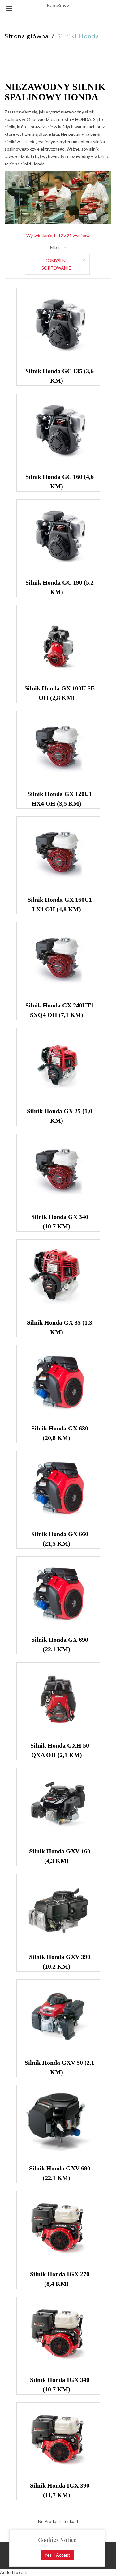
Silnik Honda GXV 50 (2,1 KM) (60, 2067)
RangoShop (58, 5)
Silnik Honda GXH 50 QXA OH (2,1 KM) (60, 1750)
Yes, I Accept (57, 2555)
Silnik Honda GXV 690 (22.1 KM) (60, 2173)
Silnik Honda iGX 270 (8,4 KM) (60, 2279)
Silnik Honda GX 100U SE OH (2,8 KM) (60, 693)
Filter (55, 247)
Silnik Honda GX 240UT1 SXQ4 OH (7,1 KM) (60, 1010)
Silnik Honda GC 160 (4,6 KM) (60, 481)
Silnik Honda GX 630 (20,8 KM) (60, 1433)
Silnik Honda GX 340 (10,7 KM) (60, 1222)
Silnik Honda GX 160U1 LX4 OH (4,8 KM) (60, 904)
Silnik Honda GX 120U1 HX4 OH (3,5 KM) (60, 799)
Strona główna (27, 36)
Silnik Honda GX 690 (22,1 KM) (60, 1644)
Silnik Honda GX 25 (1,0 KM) (60, 1116)
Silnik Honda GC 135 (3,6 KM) (60, 376)
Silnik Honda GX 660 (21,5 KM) (60, 1539)
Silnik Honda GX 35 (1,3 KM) (60, 1327)
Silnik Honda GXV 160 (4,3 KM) (60, 1856)
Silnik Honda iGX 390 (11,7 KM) (60, 2490)
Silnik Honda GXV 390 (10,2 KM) (60, 1962)
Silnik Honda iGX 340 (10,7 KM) (60, 2384)
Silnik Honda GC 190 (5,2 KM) (60, 587)
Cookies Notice (57, 2540)
